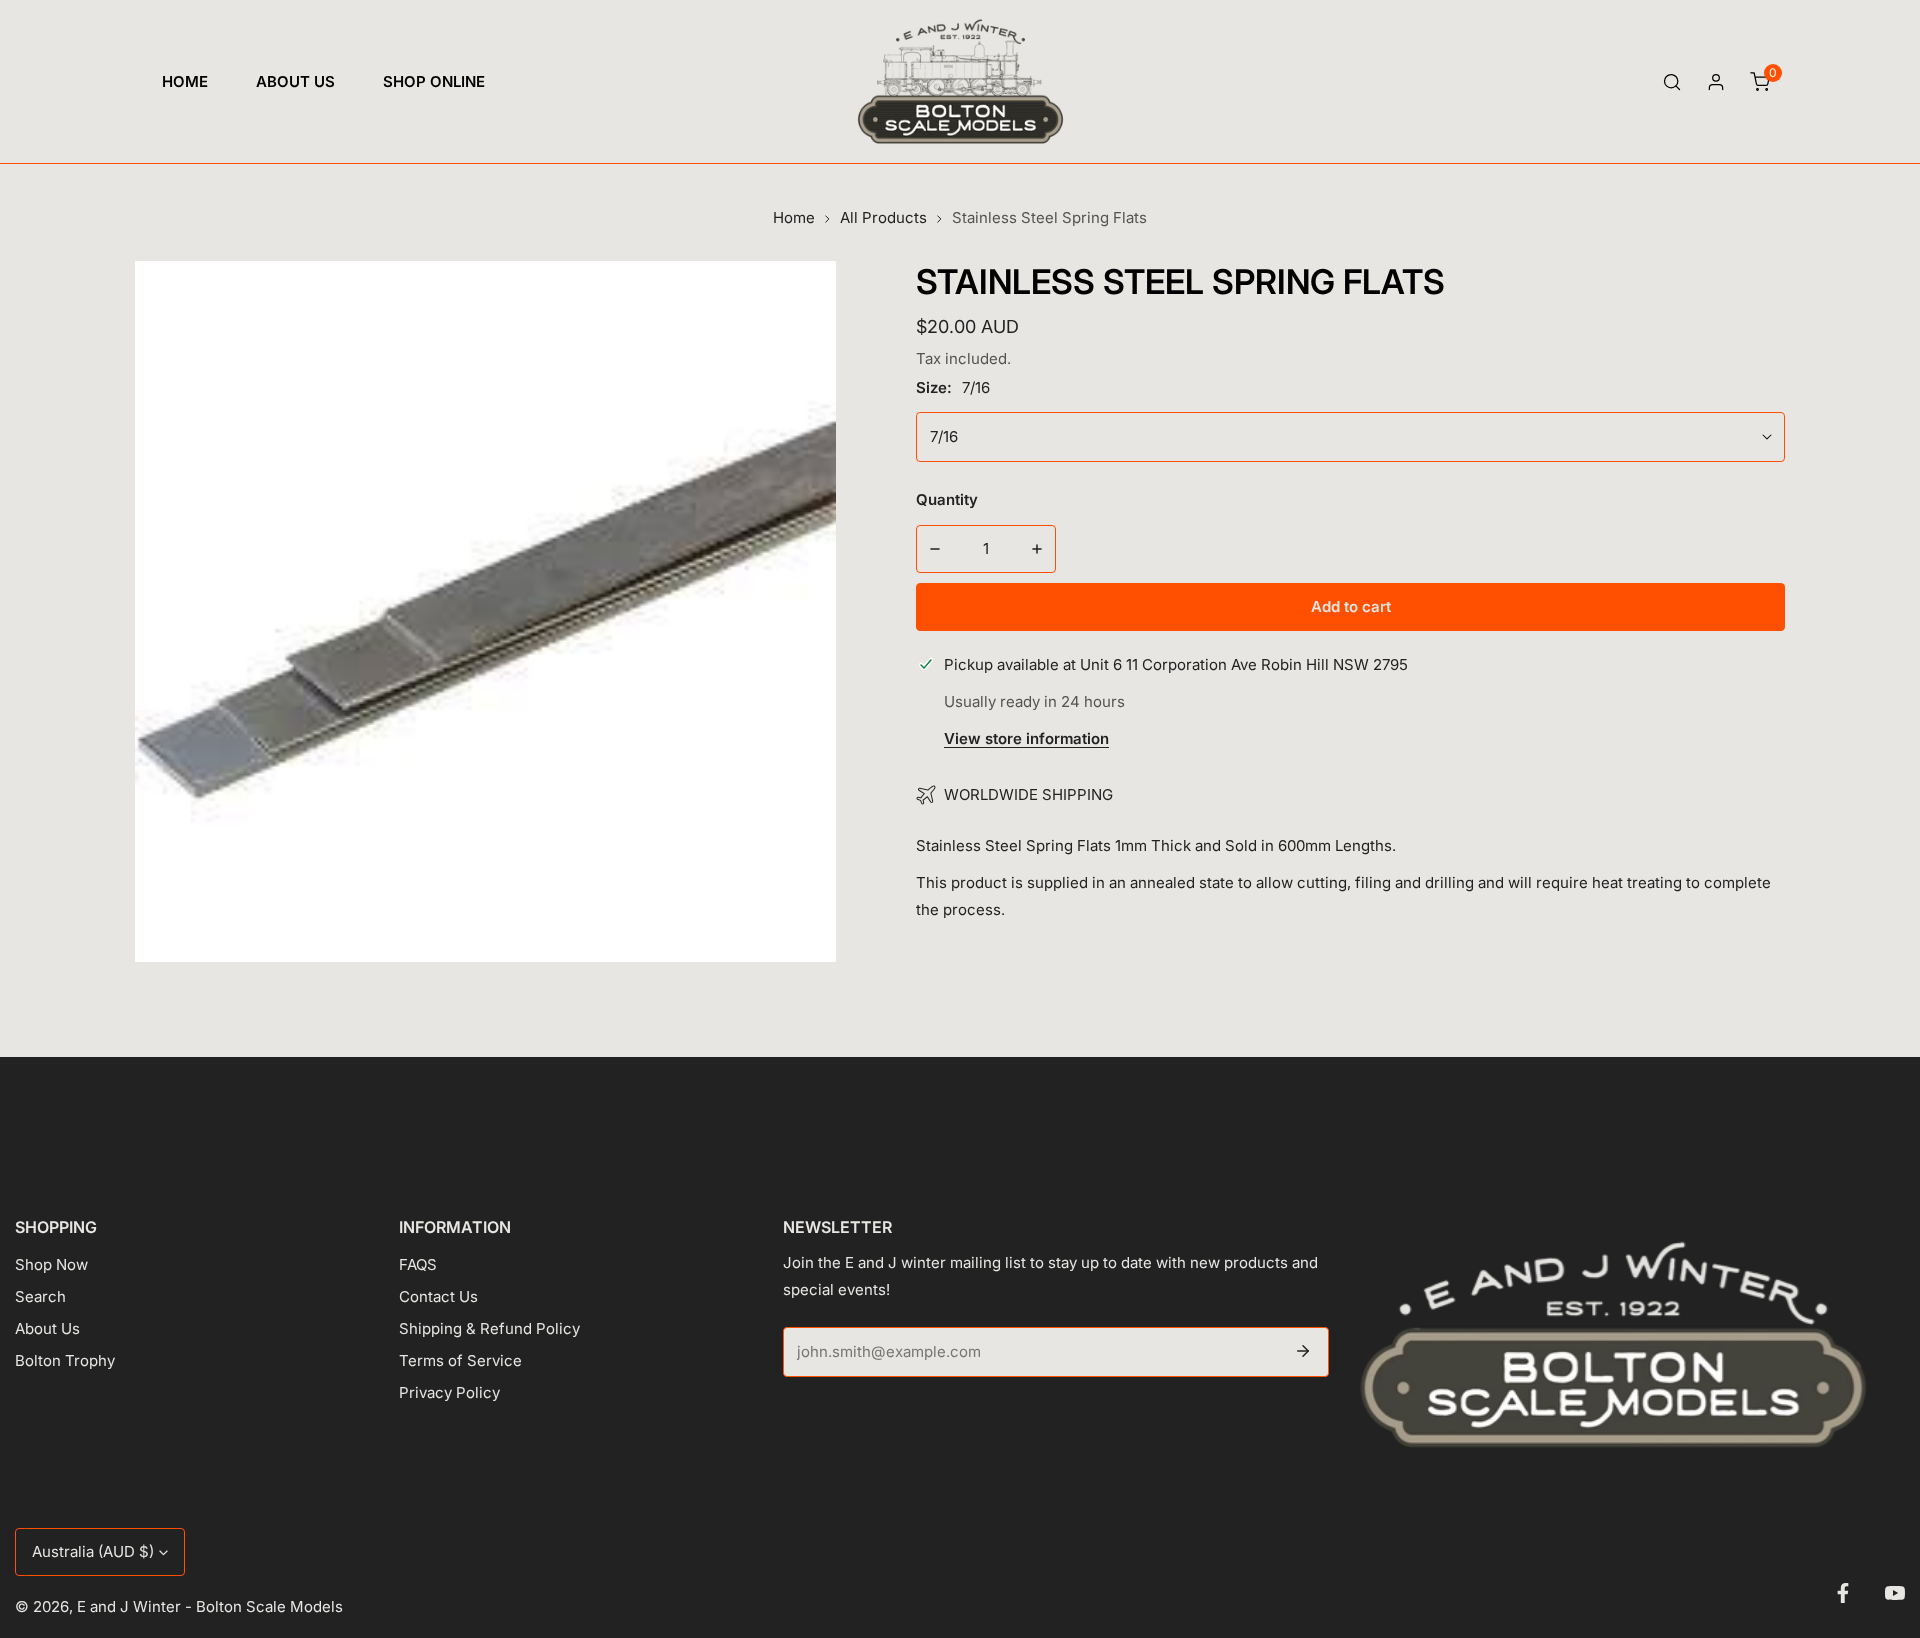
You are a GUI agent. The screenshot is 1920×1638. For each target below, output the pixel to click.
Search (40, 1296)
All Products (883, 217)
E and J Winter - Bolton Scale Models (210, 1606)
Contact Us (438, 1296)
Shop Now (51, 1264)
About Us (47, 1328)
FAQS (418, 1264)
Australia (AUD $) (93, 1551)
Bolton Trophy (65, 1360)
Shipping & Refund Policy (489, 1328)
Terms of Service (460, 1360)
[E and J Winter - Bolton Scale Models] (960, 81)
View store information (1026, 739)
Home (794, 217)
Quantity (947, 499)
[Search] (1672, 82)
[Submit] (1303, 1351)
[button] (1760, 82)
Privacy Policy (449, 1392)
